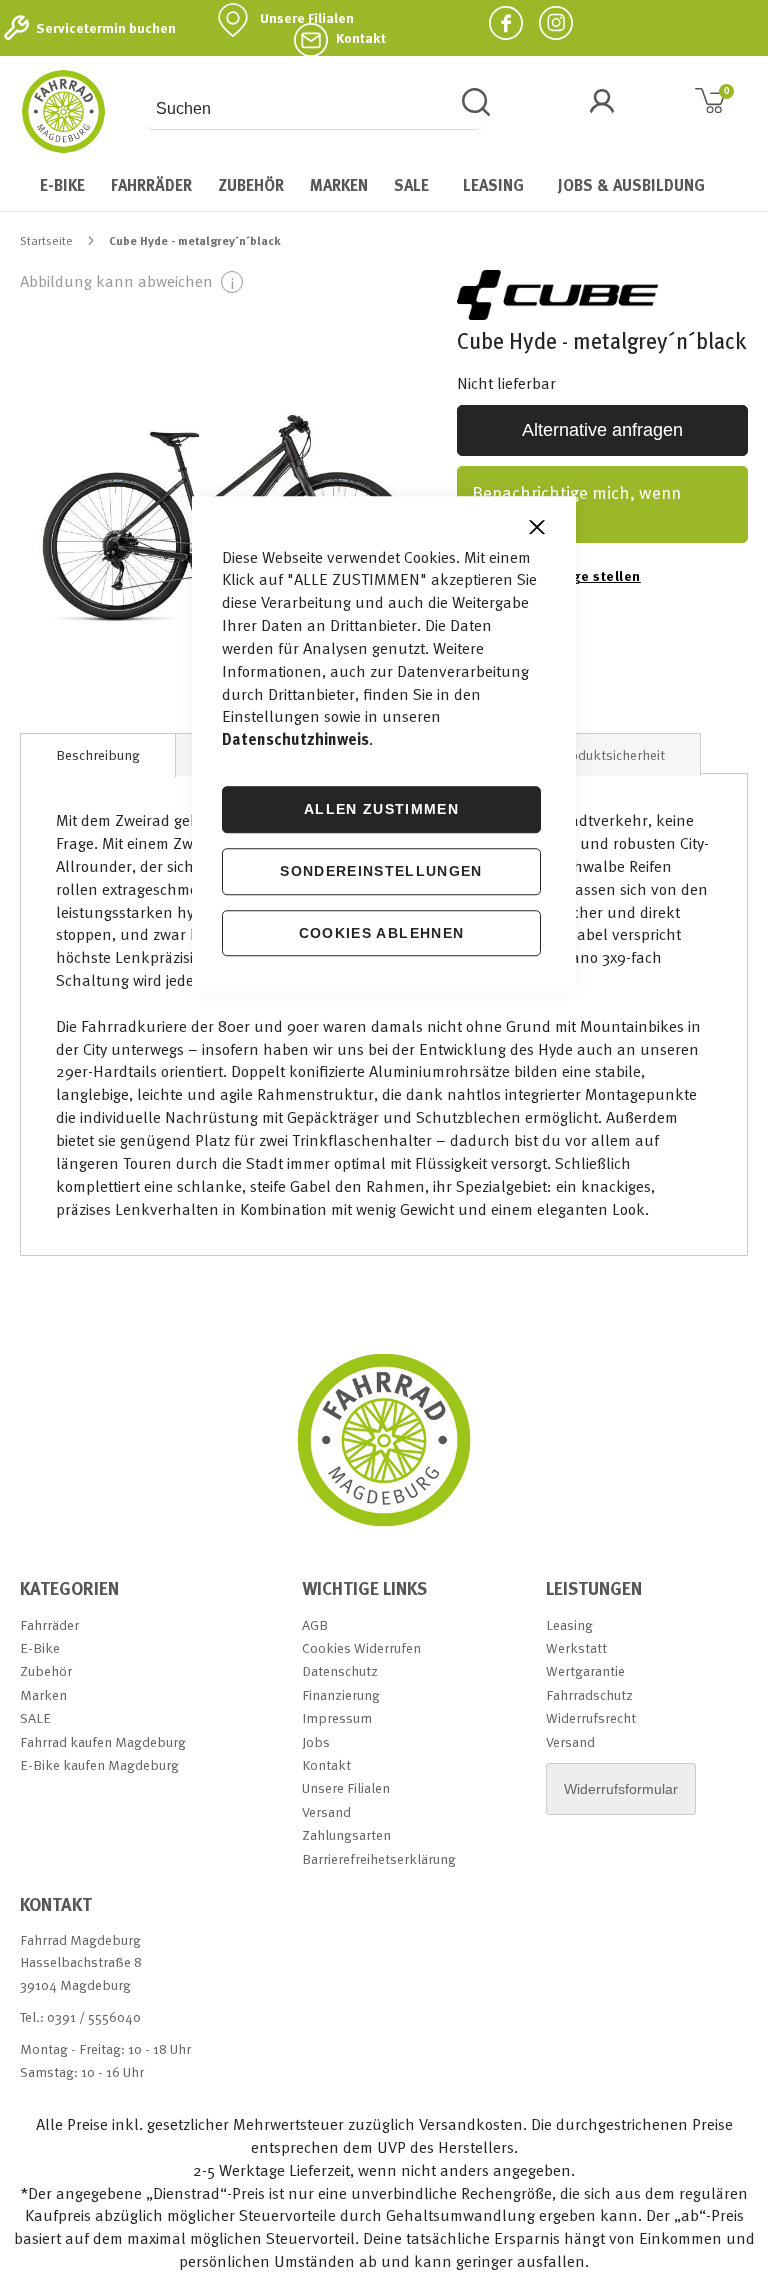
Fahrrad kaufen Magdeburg (103, 1741)
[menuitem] (62, 185)
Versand (326, 1811)
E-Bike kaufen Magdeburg (99, 1764)
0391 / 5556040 (94, 2016)
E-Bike (40, 1647)
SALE (35, 1717)
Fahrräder (49, 1624)
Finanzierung (341, 1694)
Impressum (337, 1717)
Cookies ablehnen (382, 933)
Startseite (46, 240)
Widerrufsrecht (591, 1717)
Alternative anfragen (602, 430)
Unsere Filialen (307, 18)
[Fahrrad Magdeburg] (63, 111)
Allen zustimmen (381, 809)
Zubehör (46, 1670)
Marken (43, 1694)
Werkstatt (576, 1647)
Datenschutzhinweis (295, 740)
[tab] (98, 755)
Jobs (316, 1741)
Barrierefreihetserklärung (379, 1858)
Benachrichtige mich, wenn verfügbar (576, 504)
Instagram (548, 22)
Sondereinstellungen (381, 871)
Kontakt (361, 38)
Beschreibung (98, 754)
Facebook (498, 22)
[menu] (384, 185)
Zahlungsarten (346, 1834)
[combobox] (314, 109)
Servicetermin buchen (106, 28)
